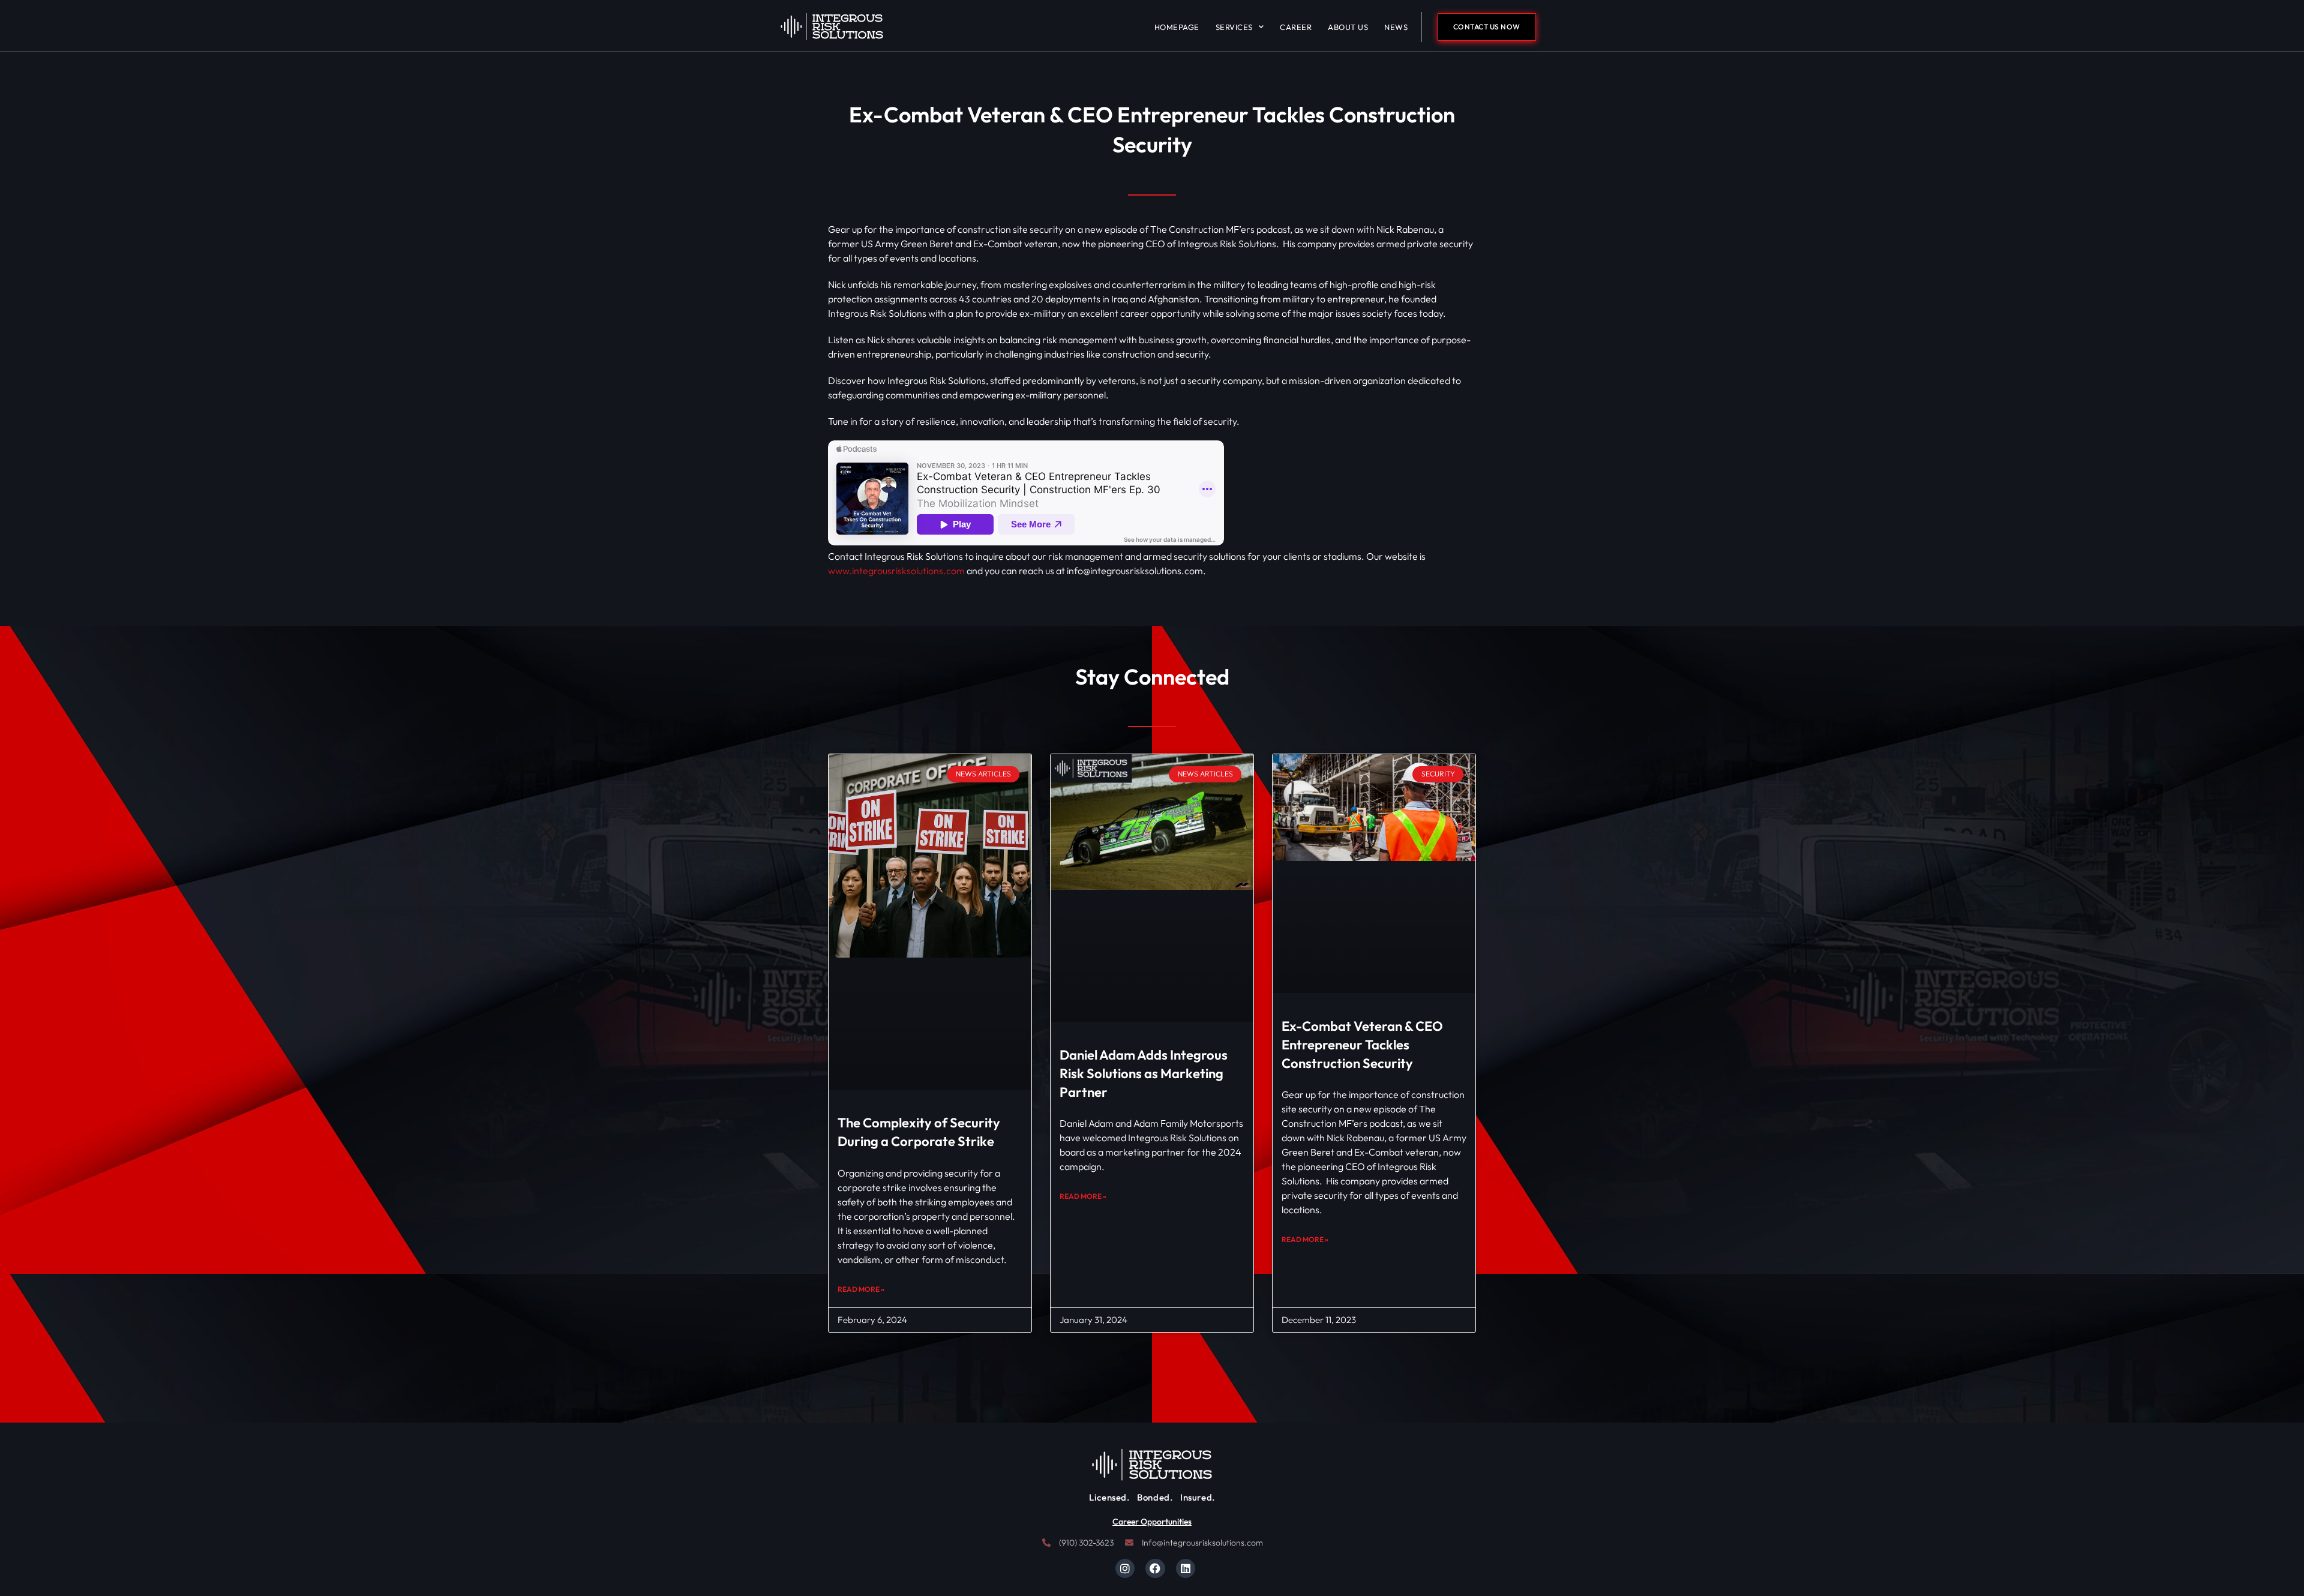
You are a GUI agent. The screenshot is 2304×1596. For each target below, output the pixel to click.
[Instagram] (1125, 1568)
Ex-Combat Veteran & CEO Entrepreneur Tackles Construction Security (1362, 1045)
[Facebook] (1155, 1568)
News (1396, 27)
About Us (1348, 27)
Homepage (1177, 27)
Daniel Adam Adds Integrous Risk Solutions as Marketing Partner (1144, 1073)
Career (1296, 27)
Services (1234, 27)
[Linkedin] (1186, 1568)
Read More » (861, 1289)
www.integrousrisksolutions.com (896, 571)
